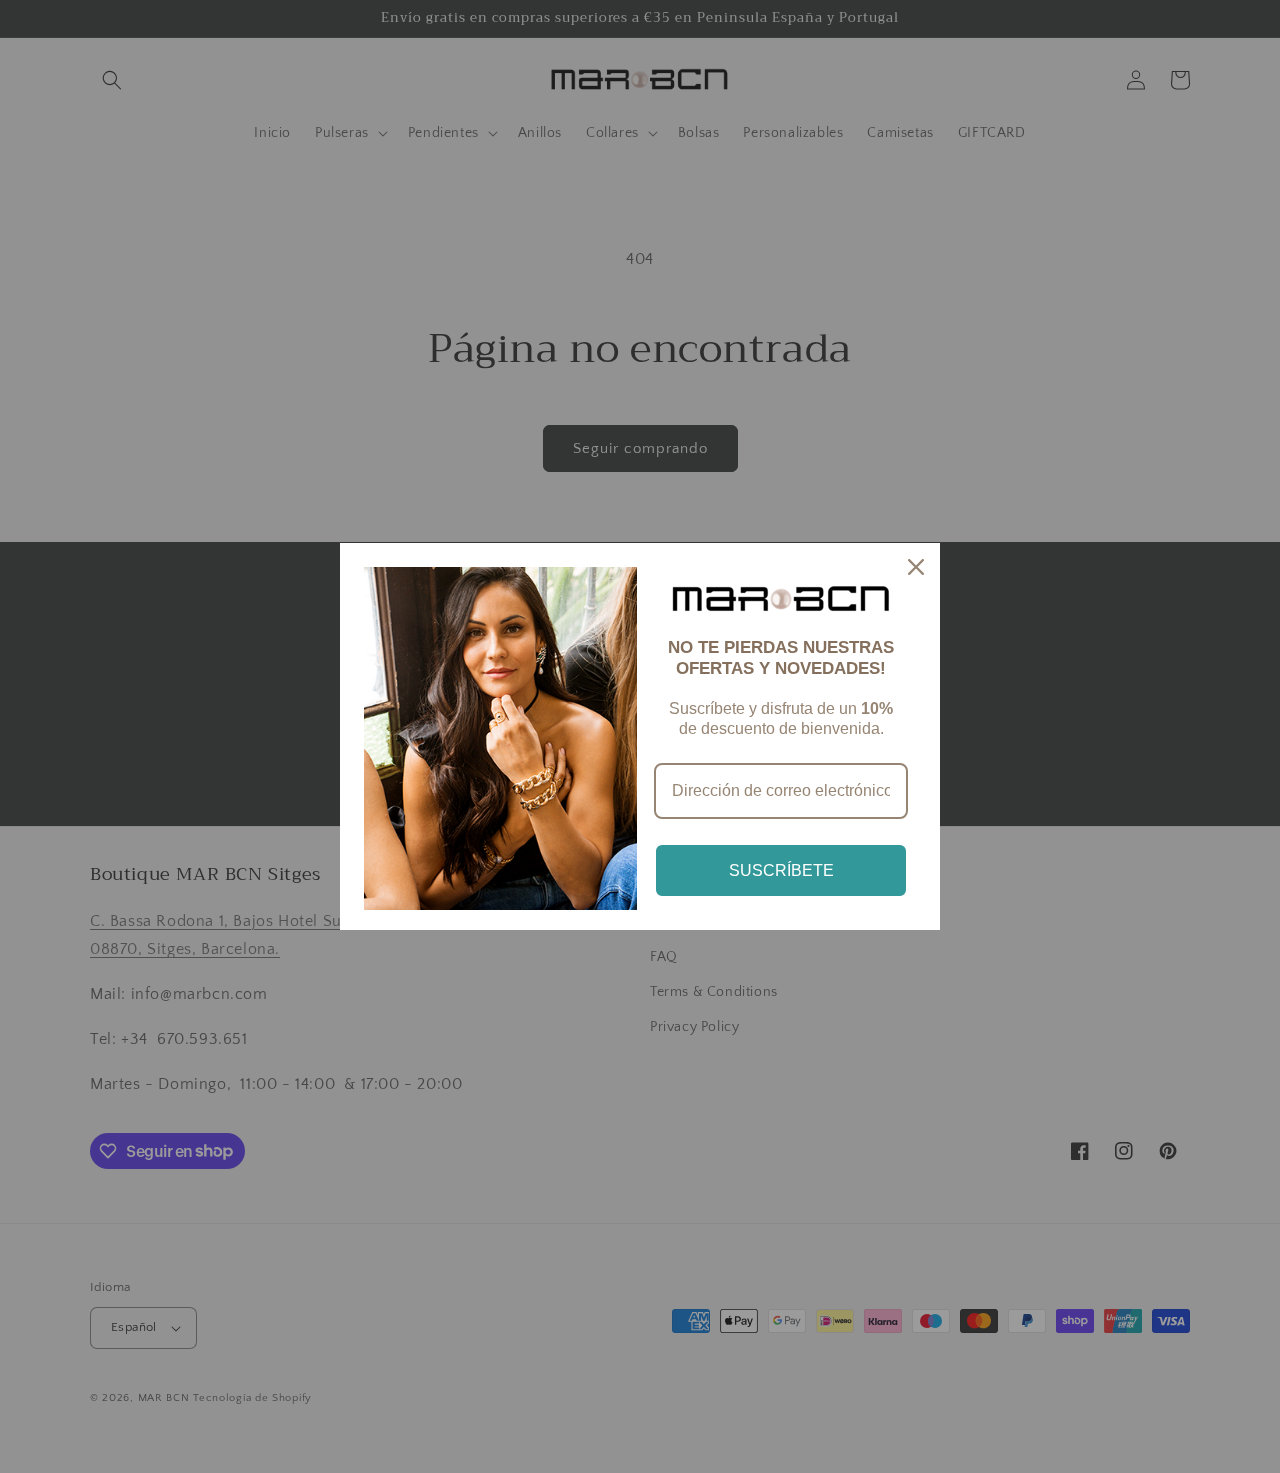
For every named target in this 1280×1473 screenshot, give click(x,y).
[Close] (916, 567)
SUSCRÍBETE (781, 870)
